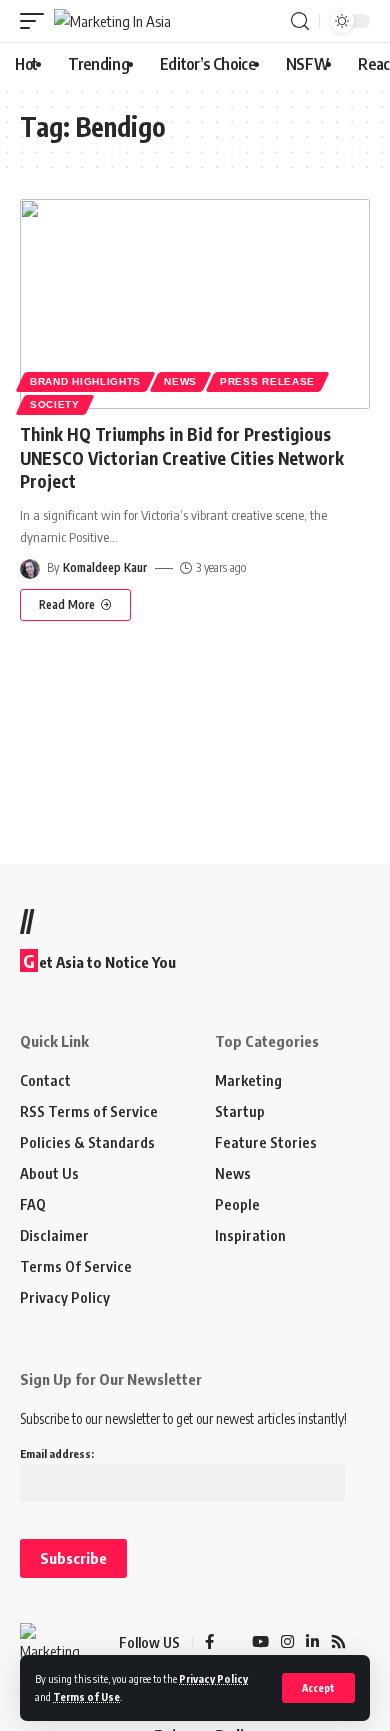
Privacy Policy (213, 1678)
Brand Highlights (85, 381)
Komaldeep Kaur (105, 567)
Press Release (267, 381)
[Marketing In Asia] (112, 21)
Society (55, 404)
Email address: (57, 1453)
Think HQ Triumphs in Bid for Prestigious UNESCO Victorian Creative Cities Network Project (182, 458)
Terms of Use (86, 1696)
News (180, 381)
